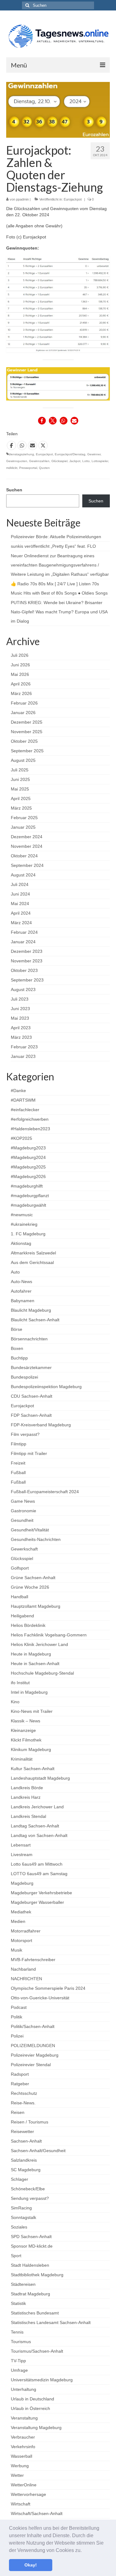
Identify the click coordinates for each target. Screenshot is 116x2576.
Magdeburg (22, 1883)
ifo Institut (20, 1683)
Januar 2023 (23, 1056)
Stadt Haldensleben (30, 2265)
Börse (17, 1329)
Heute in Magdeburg (31, 1654)
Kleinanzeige (23, 1730)
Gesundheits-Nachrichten (36, 1539)
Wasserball (21, 2456)
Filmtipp (19, 1444)
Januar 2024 (23, 942)
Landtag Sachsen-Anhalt (35, 1826)
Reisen (18, 2112)
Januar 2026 (23, 713)
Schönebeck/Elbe (28, 2189)
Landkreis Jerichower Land (37, 1807)
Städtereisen (23, 2284)
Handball (19, 1597)
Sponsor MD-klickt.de (32, 2246)
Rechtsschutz (24, 2093)
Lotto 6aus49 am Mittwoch (37, 1864)
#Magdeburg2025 (28, 1167)
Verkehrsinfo (23, 2447)
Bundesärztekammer (31, 1367)
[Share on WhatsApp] (22, 445)
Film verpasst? (25, 1434)
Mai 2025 (20, 789)
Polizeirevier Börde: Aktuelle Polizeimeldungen (56, 537)
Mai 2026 (20, 674)
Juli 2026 (20, 655)
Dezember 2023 (27, 951)
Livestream (22, 1855)
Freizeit (18, 1463)
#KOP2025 (21, 1138)
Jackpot (75, 461)
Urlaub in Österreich (30, 2408)
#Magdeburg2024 (28, 1157)
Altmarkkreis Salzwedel (33, 1253)
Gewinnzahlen (39, 461)
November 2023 (27, 961)
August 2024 (23, 875)
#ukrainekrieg (24, 1224)
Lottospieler (100, 461)
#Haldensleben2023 (30, 1129)
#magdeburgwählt (28, 1205)
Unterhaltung (24, 2389)
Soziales (19, 2227)
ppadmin (22, 199)
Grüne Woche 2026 (30, 1587)
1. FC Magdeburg (28, 1234)
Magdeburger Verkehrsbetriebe (41, 1893)
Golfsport (20, 1568)
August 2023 (23, 989)
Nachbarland (23, 1969)
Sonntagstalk (24, 2217)
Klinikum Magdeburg (31, 1749)
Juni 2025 (20, 779)
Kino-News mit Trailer (32, 1711)
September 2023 (27, 980)
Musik (17, 1950)
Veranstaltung (24, 2418)
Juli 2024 (20, 884)
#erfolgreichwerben (30, 1119)
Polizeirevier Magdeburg (35, 2055)
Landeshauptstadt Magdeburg (40, 1778)
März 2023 (21, 1037)
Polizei (17, 2036)
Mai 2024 (20, 904)
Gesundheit (22, 1520)
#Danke (18, 1091)
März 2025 (21, 808)
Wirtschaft (21, 2504)
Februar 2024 (24, 932)
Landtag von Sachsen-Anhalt (39, 1835)
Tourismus (21, 2342)
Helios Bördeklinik (28, 1625)
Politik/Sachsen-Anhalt (33, 2026)
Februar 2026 (24, 703)
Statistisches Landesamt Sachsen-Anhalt (51, 2322)
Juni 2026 (20, 665)
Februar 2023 (24, 1047)
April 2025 (21, 798)
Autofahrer (21, 1291)
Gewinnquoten (17, 461)
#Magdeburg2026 (28, 1176)
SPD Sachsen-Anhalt (31, 2237)
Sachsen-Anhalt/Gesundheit (38, 2151)
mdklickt (12, 468)
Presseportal (28, 468)
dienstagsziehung (21, 454)
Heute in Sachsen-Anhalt (35, 1664)
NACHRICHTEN (26, 1979)
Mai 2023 (20, 1018)
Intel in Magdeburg (29, 1692)
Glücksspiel (59, 461)
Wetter (17, 2475)
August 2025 (23, 760)
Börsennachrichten (29, 1339)
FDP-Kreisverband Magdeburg (41, 1425)
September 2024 (27, 865)
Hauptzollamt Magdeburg (36, 1606)
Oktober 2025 (24, 741)
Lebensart (21, 1845)
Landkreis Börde (27, 1788)
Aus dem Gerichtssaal (32, 1262)
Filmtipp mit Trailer (29, 1453)
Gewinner (94, 454)
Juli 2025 (20, 770)
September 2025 (27, 751)
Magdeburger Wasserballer (37, 1902)
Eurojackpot (73, 199)
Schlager (19, 2179)
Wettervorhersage (28, 2494)
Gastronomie (24, 1511)
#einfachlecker (25, 1110)
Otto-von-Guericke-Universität (40, 1998)
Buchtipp (19, 1358)
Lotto (86, 461)
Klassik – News (26, 1721)
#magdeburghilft (27, 1186)
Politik (17, 2017)
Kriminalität (22, 1759)
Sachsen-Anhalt (26, 2141)
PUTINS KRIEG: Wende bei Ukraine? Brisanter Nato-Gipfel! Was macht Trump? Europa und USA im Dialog (59, 612)
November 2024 (27, 846)
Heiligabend (22, 1616)
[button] (84, 2551)
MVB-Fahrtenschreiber (33, 1960)
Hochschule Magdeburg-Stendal (42, 1673)
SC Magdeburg (26, 2170)
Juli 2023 (20, 999)
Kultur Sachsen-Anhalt (33, 1769)
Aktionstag (21, 1243)
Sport (16, 2256)
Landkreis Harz (26, 1797)
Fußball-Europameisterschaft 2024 (45, 1492)
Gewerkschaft (24, 1549)
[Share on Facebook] (11, 445)
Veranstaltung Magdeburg (36, 2428)
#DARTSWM (23, 1100)
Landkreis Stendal (28, 1816)
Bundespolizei (24, 1377)
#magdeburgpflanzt (30, 1196)
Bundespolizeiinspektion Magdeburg (46, 1387)
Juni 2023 (20, 1009)
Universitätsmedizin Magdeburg (42, 2380)
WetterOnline (24, 2485)
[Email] (32, 445)
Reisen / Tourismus (30, 2122)
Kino (15, 1702)
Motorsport (21, 1940)
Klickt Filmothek (26, 1740)
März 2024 (21, 923)
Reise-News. (23, 2103)
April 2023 (21, 1028)
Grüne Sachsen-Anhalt (33, 1578)
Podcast (19, 2007)
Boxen (17, 1348)
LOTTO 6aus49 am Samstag (39, 1874)
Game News (23, 1501)
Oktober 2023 (24, 970)
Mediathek (21, 1912)
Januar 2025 (23, 827)
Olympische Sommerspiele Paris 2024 (48, 1988)
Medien (18, 1921)
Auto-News (21, 1282)
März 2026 (21, 693)
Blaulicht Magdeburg (31, 1310)
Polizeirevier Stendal (31, 2065)
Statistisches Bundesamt (35, 2313)
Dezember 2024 (27, 837)
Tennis (17, 2332)
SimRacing (21, 2208)
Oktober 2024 (24, 856)
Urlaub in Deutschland (32, 2399)
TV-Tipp (18, 2361)
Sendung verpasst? (30, 2198)
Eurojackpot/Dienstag (70, 454)
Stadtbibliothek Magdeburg (37, 2275)
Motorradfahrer (26, 1931)
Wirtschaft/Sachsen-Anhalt (37, 2513)
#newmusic (22, 1215)
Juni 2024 (20, 894)
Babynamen (23, 1301)
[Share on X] (43, 445)
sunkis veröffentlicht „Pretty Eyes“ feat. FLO (53, 546)
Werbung (20, 2466)
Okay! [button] (31, 2565)
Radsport (20, 2074)
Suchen (14, 490)
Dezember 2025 (27, 722)
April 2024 (21, 913)
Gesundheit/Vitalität (30, 1530)
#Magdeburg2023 (28, 1148)
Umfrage (19, 2370)
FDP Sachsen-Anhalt (31, 1415)
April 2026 (21, 684)
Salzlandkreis (24, 2160)
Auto (15, 1272)
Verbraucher (23, 2437)
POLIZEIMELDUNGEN (33, 2046)
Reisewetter (22, 2131)
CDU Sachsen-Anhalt (32, 1396)
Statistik (18, 2303)
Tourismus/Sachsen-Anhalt (37, 2351)
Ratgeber (20, 2084)
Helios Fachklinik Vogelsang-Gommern (49, 1635)
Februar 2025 (24, 818)
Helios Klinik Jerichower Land (39, 1644)
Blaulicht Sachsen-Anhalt (35, 1320)
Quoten (44, 468)
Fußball (18, 1473)
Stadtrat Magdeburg (30, 2294)
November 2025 (27, 732)
